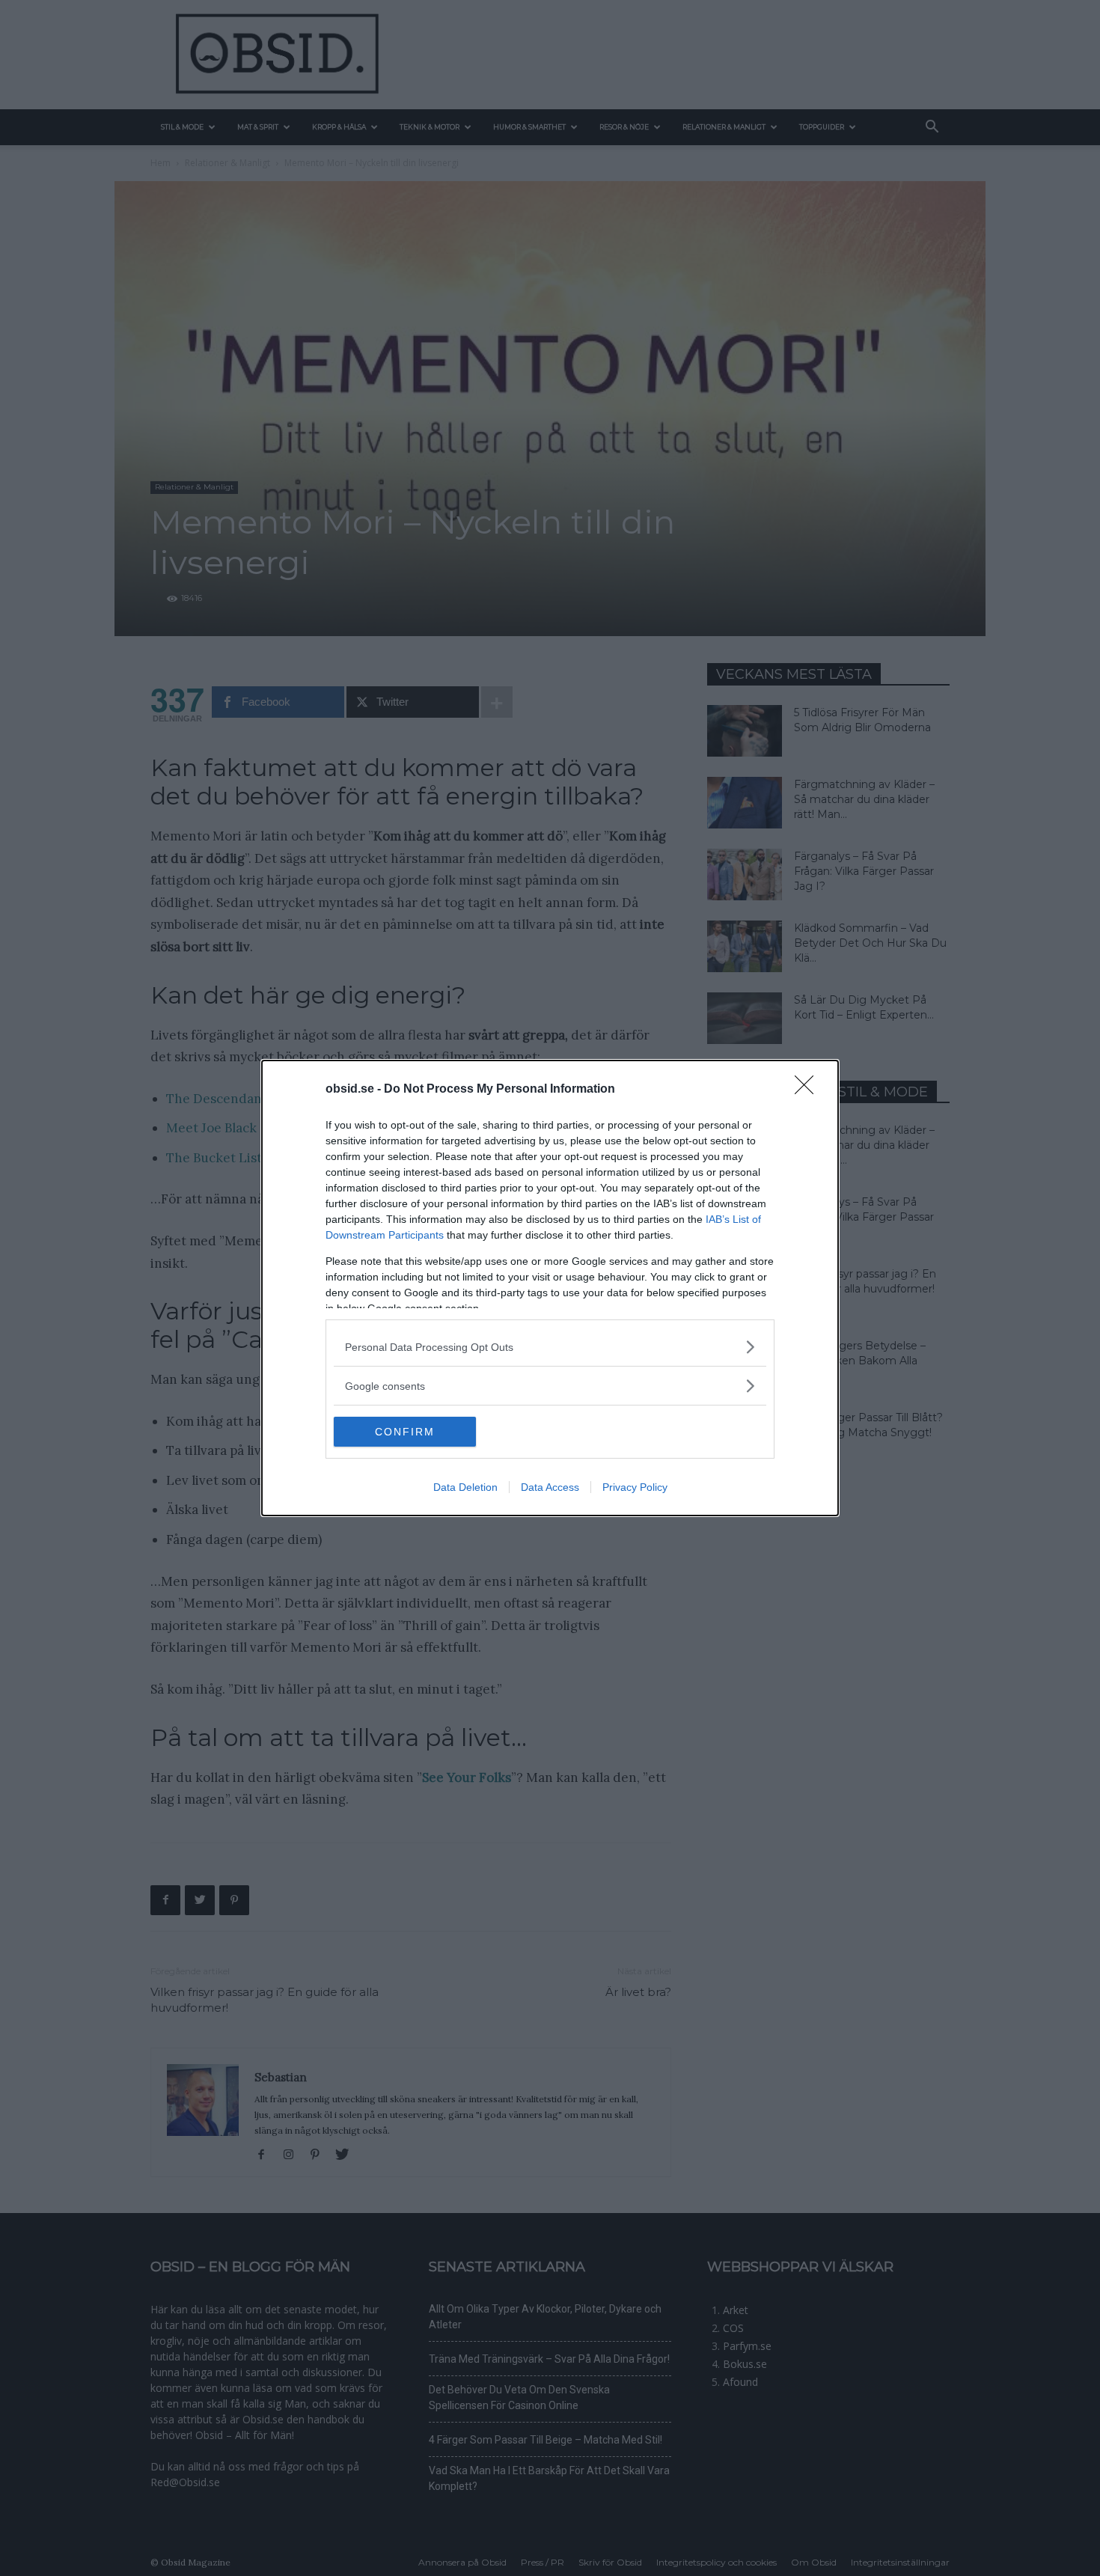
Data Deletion (465, 1487)
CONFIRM (405, 1432)
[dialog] (550, 1288)
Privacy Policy (635, 1487)
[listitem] (550, 1347)
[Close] (809, 1090)
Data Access (550, 1487)
